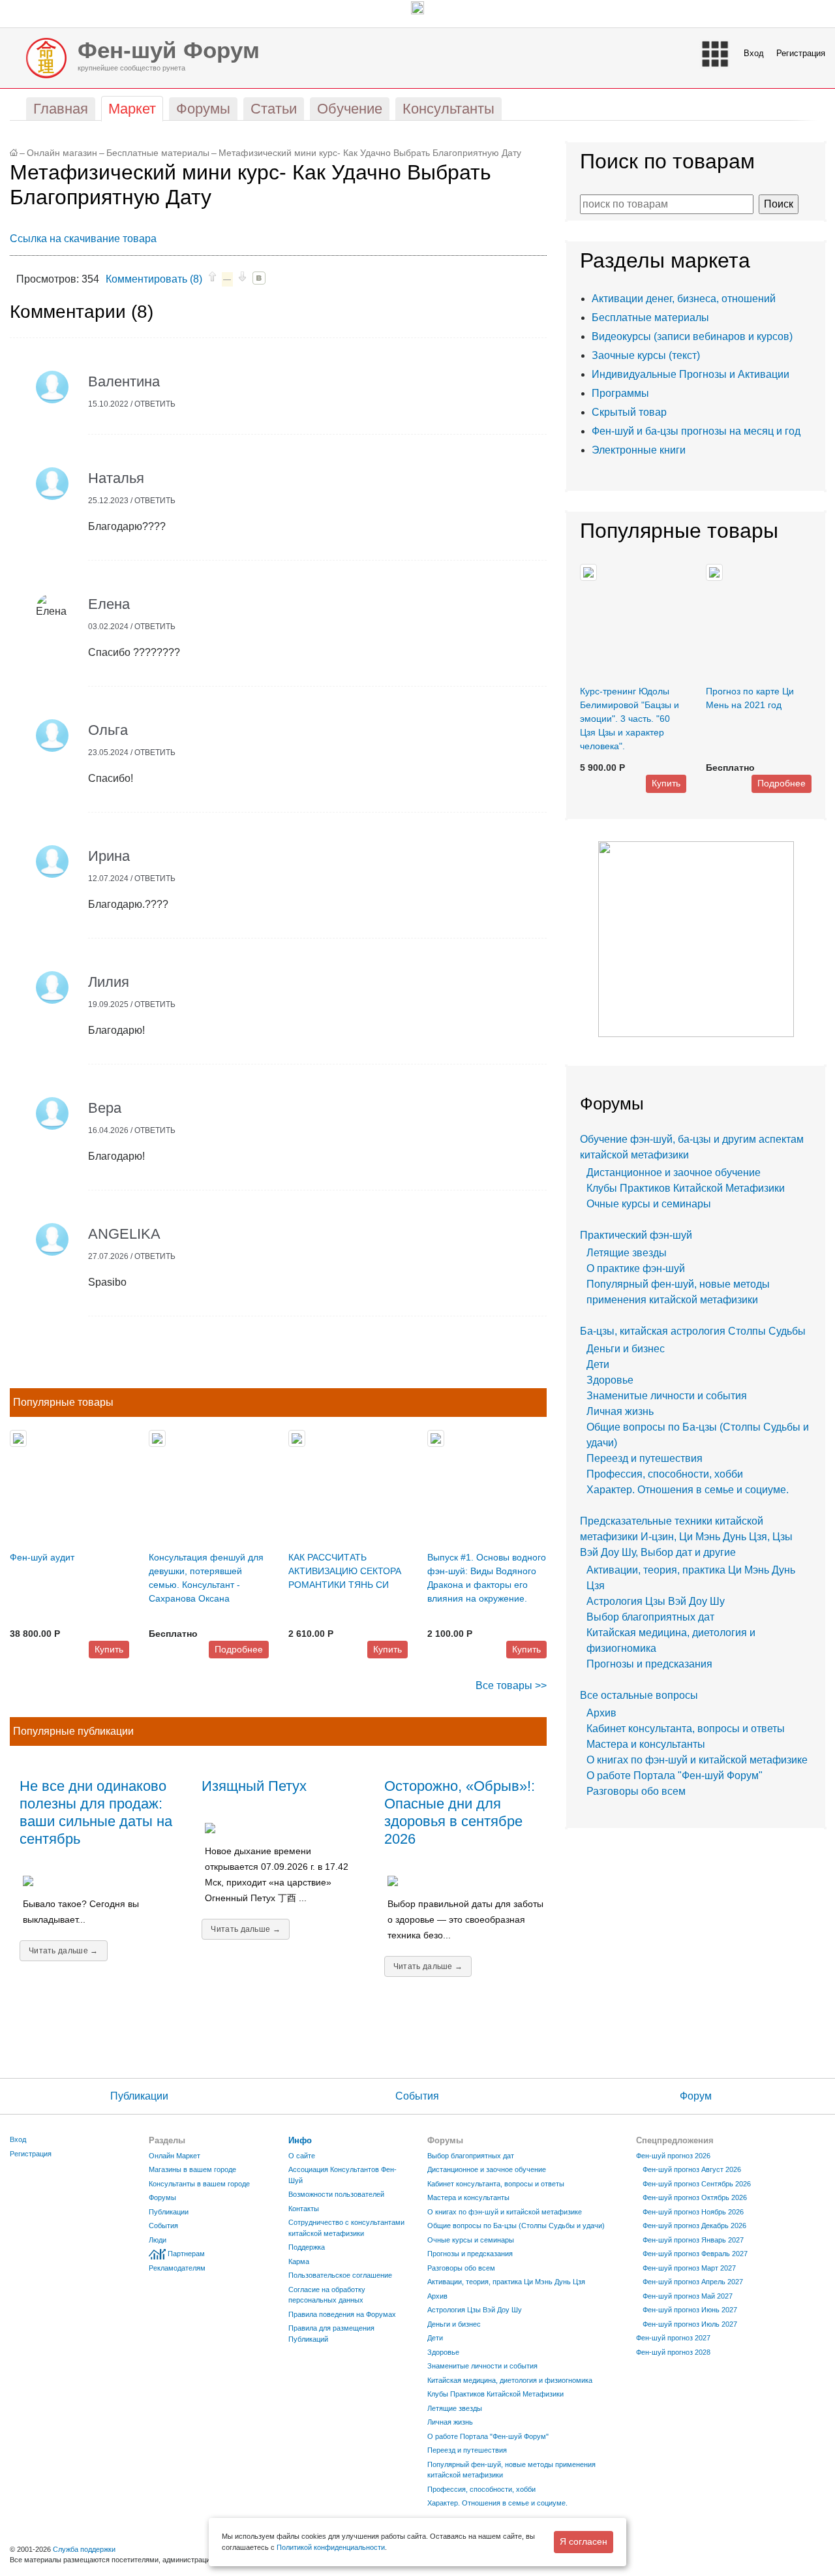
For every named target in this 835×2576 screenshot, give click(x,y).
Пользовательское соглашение (340, 2275)
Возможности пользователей (336, 2194)
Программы (620, 393)
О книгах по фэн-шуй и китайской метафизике (697, 1760)
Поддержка (307, 2247)
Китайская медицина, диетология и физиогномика (510, 2380)
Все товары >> (511, 1685)
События (417, 2096)
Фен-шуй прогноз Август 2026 (692, 2169)
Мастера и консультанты (646, 1744)
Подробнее (239, 1649)
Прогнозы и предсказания (649, 1664)
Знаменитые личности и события (667, 1396)
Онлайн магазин (62, 153)
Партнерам (186, 2254)
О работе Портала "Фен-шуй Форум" (675, 1776)
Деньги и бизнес (626, 1349)
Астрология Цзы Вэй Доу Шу (656, 1601)
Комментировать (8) (154, 279)
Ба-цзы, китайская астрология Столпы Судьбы (693, 1331)
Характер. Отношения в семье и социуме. (688, 1490)
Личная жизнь (620, 1411)
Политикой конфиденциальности (331, 2547)
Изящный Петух (254, 1786)
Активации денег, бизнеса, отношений (684, 299)
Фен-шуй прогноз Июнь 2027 (690, 2310)
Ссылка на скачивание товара (83, 239)
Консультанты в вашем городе (199, 2184)
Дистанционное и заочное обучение (674, 1172)
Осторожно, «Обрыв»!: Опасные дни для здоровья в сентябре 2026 (460, 1812)
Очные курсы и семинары (649, 1204)
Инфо (300, 2140)
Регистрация (801, 53)
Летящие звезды (627, 1253)
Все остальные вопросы (639, 1695)
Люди (158, 2240)
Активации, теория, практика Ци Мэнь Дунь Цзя (506, 2282)
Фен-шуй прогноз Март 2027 (689, 2268)
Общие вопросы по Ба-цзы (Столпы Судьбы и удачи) (516, 2226)
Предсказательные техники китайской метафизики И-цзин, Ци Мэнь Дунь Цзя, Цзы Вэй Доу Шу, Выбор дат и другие (686, 1537)
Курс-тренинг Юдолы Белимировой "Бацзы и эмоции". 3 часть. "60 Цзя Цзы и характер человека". (630, 719)
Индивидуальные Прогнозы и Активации (691, 374)
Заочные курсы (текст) (646, 355)
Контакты (304, 2209)
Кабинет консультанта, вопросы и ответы (686, 1729)
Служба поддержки (84, 2549)
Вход (754, 53)
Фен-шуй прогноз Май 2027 (688, 2296)
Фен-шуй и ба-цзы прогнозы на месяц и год (696, 431)
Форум (696, 2096)
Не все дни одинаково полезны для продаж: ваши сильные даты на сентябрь (96, 1812)
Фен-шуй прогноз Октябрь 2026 (695, 2197)
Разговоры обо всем (636, 1791)
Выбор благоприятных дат (650, 1617)
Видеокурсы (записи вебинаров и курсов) (692, 336)
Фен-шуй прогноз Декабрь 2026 (694, 2226)
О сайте (302, 2156)
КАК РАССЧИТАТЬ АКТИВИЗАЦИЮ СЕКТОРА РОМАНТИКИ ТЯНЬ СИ (345, 1571)
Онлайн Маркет (175, 2156)
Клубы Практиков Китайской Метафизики (686, 1188)
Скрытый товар (629, 412)
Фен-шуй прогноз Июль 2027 (690, 2324)
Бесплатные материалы (158, 153)
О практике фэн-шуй (636, 1268)
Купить (109, 1649)
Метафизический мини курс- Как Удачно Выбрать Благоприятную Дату (370, 153)
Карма (299, 2261)
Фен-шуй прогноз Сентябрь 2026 (697, 2184)
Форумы (162, 2197)
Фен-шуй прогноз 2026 (673, 2156)
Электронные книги (639, 450)
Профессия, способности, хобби (665, 1474)
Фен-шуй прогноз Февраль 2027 (695, 2254)
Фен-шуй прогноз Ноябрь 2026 (693, 2212)
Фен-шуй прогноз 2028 (673, 2352)
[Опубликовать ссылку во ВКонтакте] (259, 278)
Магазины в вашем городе (192, 2169)
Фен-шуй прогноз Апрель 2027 (693, 2282)
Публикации (139, 2096)
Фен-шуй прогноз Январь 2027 (693, 2240)
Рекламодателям (177, 2268)
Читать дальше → (64, 1951)
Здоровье (610, 1380)
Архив (601, 1713)
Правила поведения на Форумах (342, 2314)
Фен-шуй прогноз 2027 (673, 2338)
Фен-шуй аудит (42, 1557)
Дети (598, 1364)
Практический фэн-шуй (636, 1235)
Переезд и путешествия (645, 1458)
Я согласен (584, 2541)
